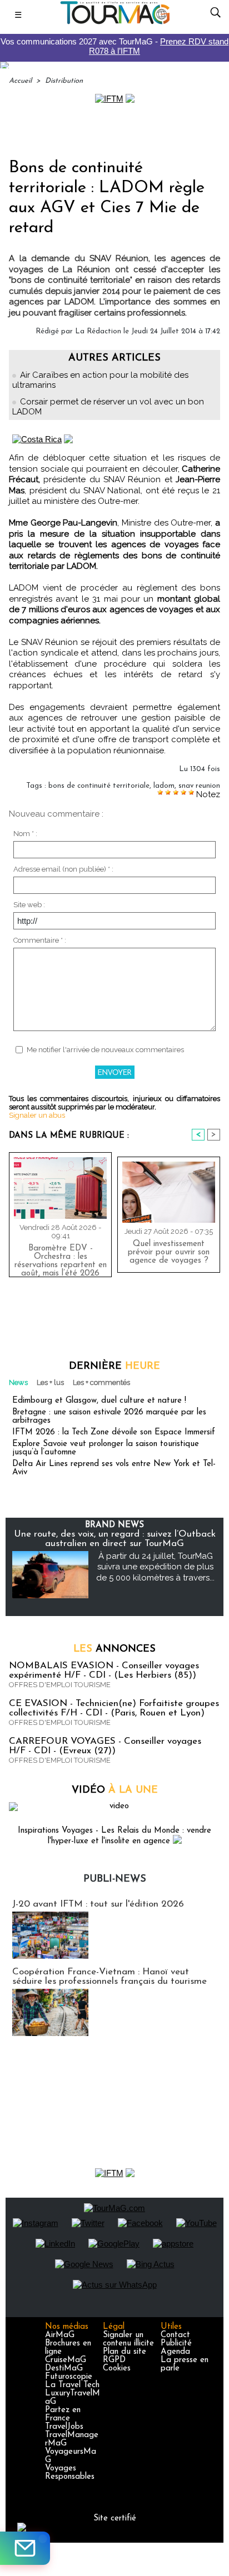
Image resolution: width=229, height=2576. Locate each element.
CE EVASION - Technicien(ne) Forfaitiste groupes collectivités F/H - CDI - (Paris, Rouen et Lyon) (114, 1708)
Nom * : (25, 834)
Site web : (29, 905)
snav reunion (199, 786)
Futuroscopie (69, 2377)
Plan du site (125, 2352)
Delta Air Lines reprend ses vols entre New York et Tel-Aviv (114, 1468)
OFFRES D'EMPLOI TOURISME (60, 1685)
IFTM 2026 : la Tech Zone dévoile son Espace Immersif (114, 1432)
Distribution (64, 81)
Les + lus (50, 1382)
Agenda (175, 2352)
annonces (114, 1649)
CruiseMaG (66, 2360)
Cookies (117, 2369)
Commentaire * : (40, 940)
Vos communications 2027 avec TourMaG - (114, 46)
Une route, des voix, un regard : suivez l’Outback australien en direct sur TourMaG (115, 1539)
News (18, 1382)
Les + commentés (101, 1382)
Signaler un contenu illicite (128, 2339)
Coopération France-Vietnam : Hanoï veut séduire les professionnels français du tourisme (109, 1977)
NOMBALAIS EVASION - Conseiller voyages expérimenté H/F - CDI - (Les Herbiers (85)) (104, 1670)
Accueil (20, 81)
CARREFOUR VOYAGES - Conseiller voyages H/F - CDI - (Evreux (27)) (105, 1746)
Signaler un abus (37, 1115)
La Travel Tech (72, 2385)
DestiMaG (64, 2369)
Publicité (176, 2344)
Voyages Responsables (70, 2473)
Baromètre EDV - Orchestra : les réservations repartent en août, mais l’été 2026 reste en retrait (61, 1258)
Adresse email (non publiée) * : (63, 869)
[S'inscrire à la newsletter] (25, 2548)
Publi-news (115, 1879)
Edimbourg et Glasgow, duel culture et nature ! (99, 1401)
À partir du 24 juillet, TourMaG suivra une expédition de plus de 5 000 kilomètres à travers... (155, 1567)
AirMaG (60, 2335)
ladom (164, 786)
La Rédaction (98, 331)
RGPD (114, 2360)
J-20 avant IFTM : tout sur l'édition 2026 (98, 1904)
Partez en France (63, 2414)
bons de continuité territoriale (99, 786)
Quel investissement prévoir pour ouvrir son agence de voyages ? (169, 1252)
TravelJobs (64, 2427)
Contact (175, 2335)
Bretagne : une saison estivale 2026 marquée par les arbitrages (109, 1417)
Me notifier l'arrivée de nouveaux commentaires (105, 1050)
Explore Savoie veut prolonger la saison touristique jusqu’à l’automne (106, 1448)
